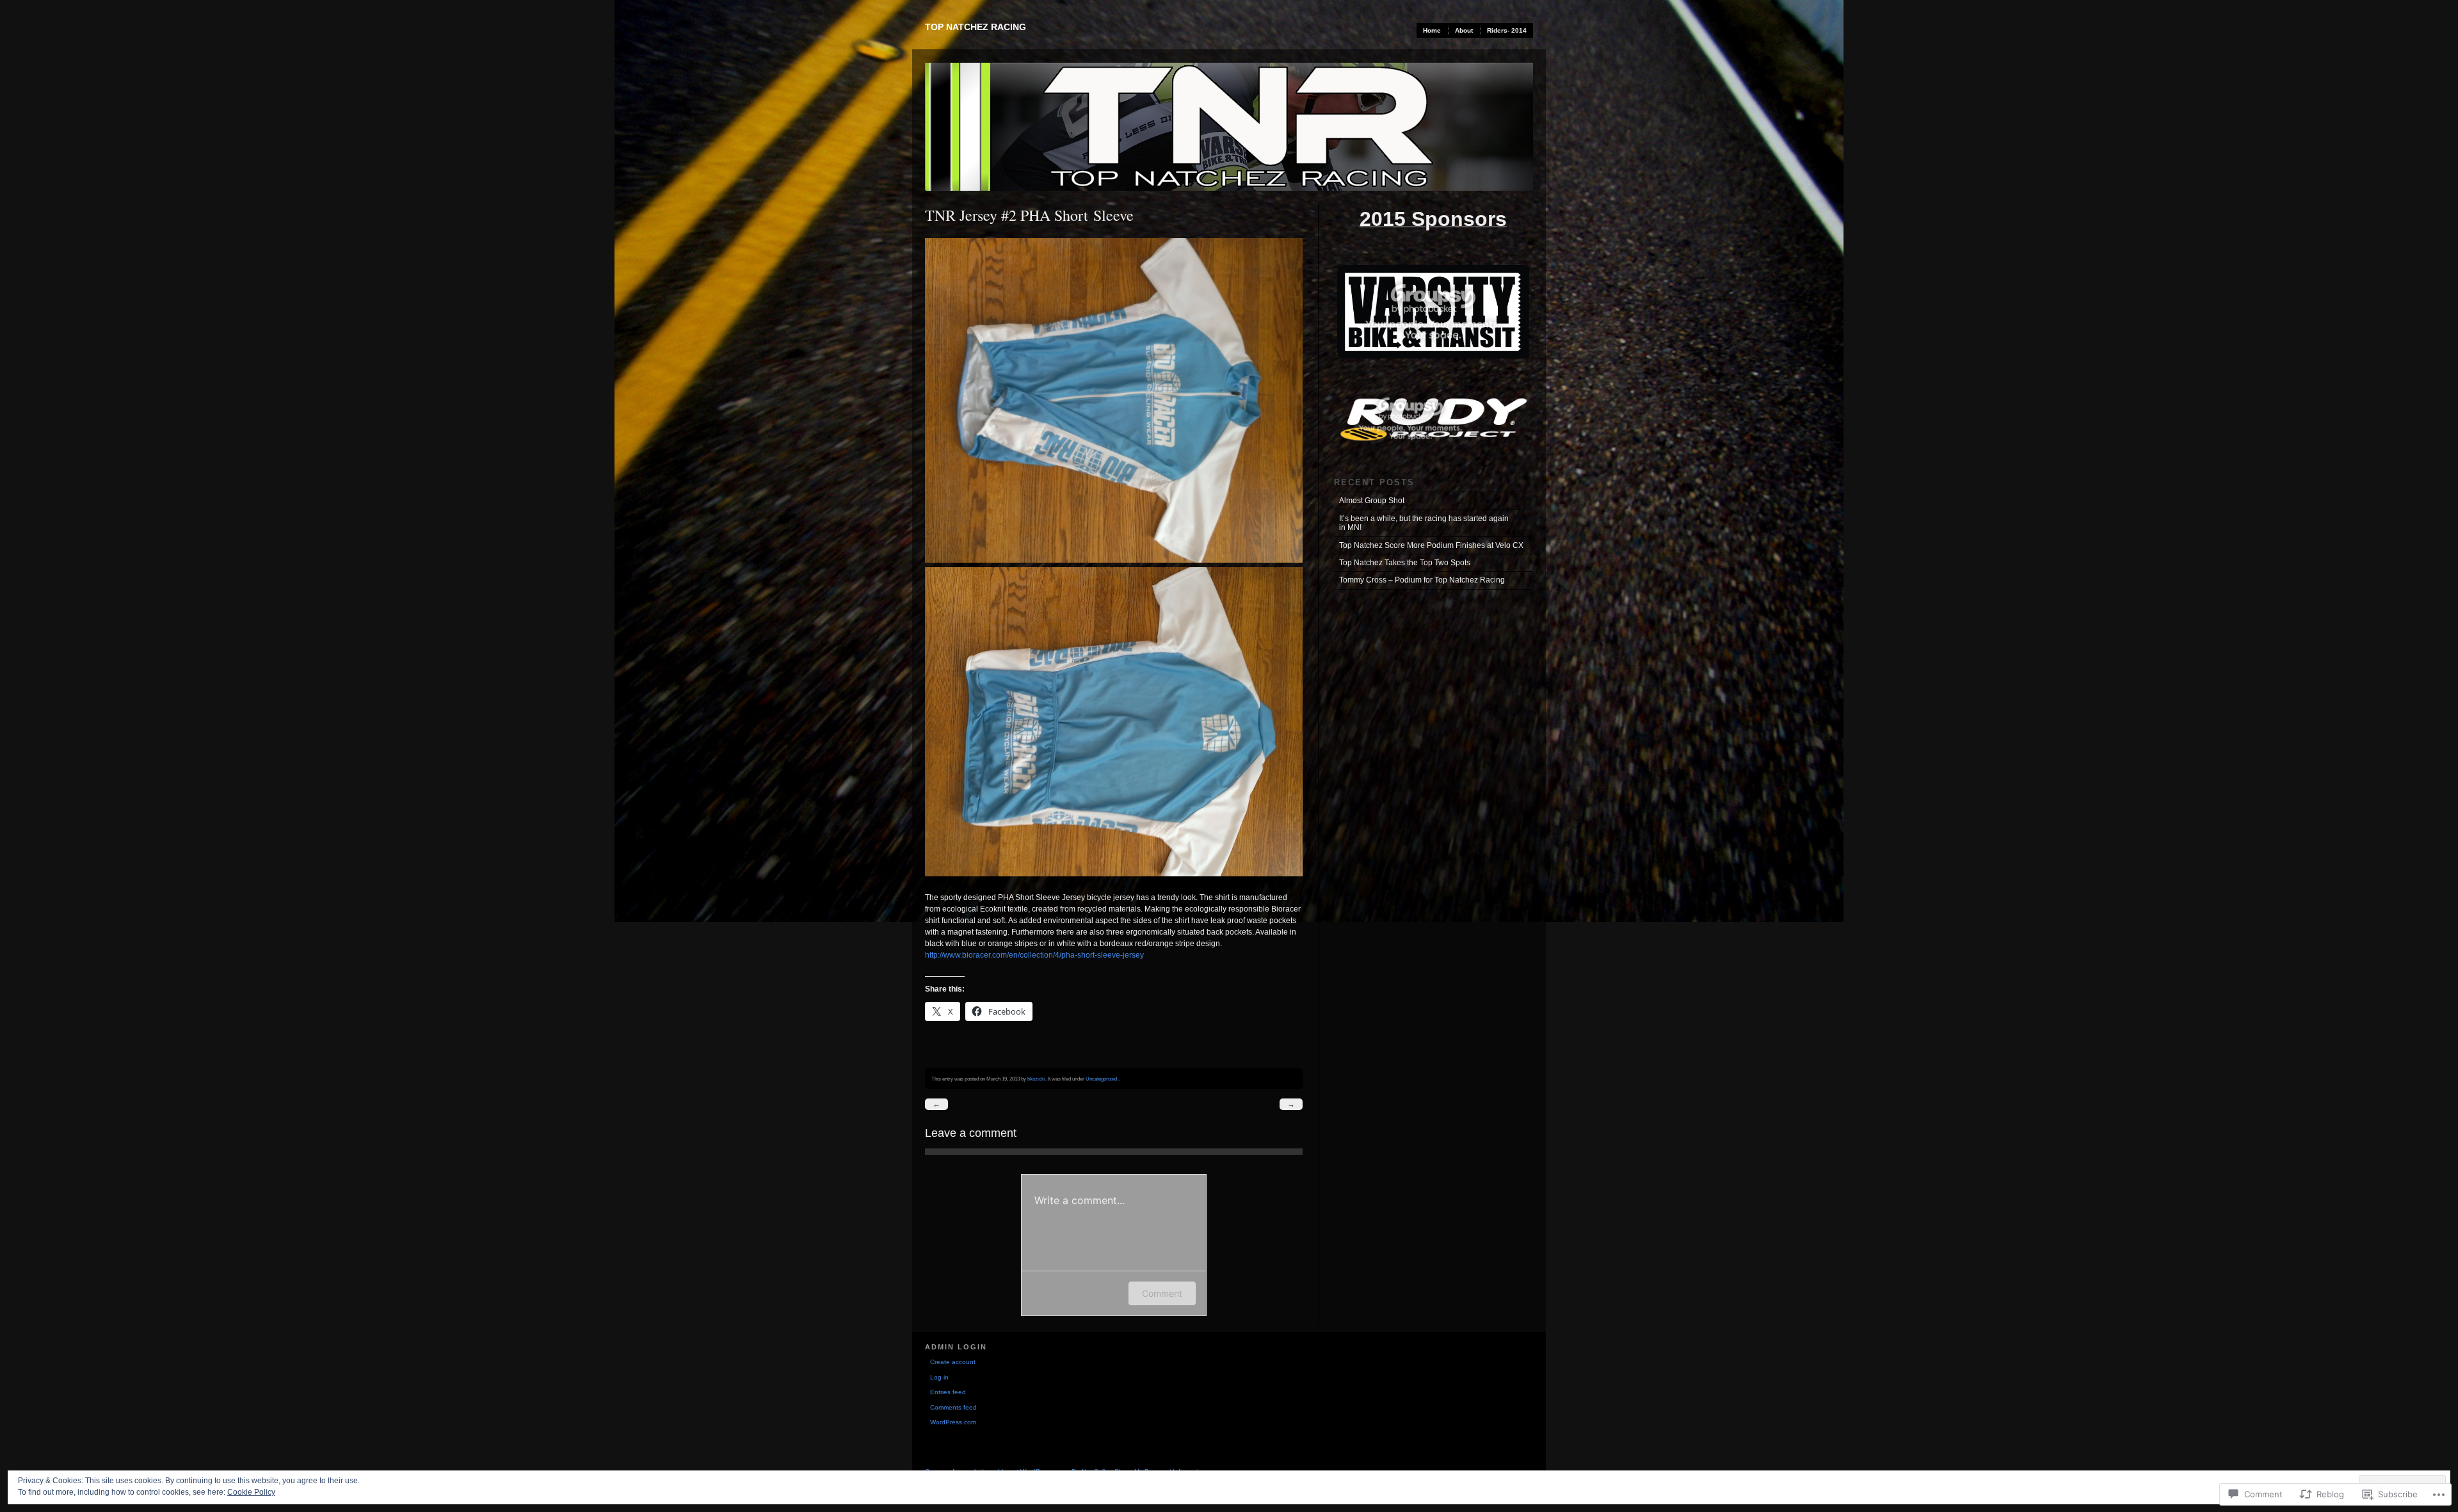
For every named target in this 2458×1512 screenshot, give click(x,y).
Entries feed (948, 1392)
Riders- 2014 (1507, 30)
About (1464, 30)
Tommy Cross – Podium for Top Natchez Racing (1422, 580)
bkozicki (1036, 1079)
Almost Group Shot (1372, 501)
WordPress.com (953, 1422)
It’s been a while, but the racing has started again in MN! (1424, 523)
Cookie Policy (251, 1492)
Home (1432, 30)
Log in (939, 1377)
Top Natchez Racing (976, 27)
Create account (953, 1362)
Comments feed (953, 1407)
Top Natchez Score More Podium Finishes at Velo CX (1431, 545)
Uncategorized (1101, 1079)
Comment (1162, 1293)
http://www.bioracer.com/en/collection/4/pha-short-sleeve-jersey (1034, 955)
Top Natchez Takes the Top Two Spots (1405, 563)
